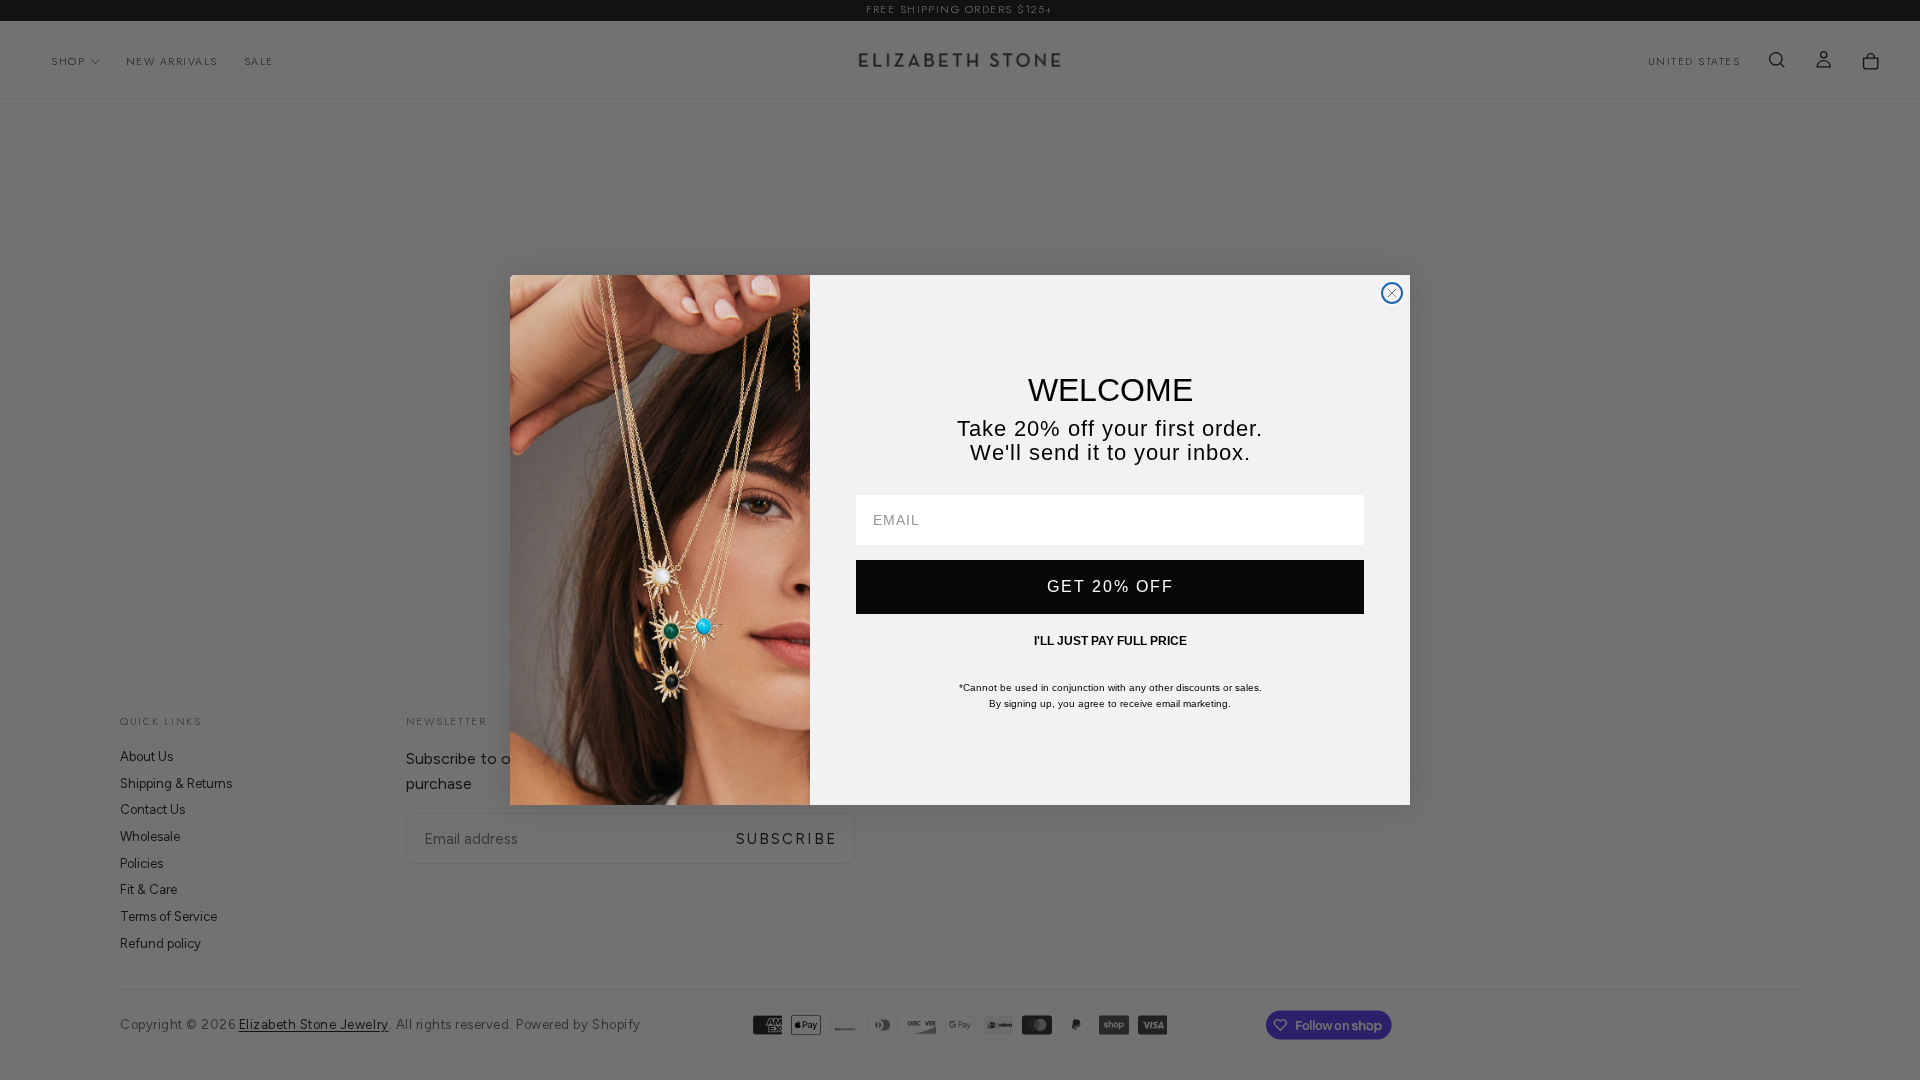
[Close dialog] (1392, 293)
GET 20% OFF (1110, 586)
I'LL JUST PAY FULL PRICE (1110, 641)
